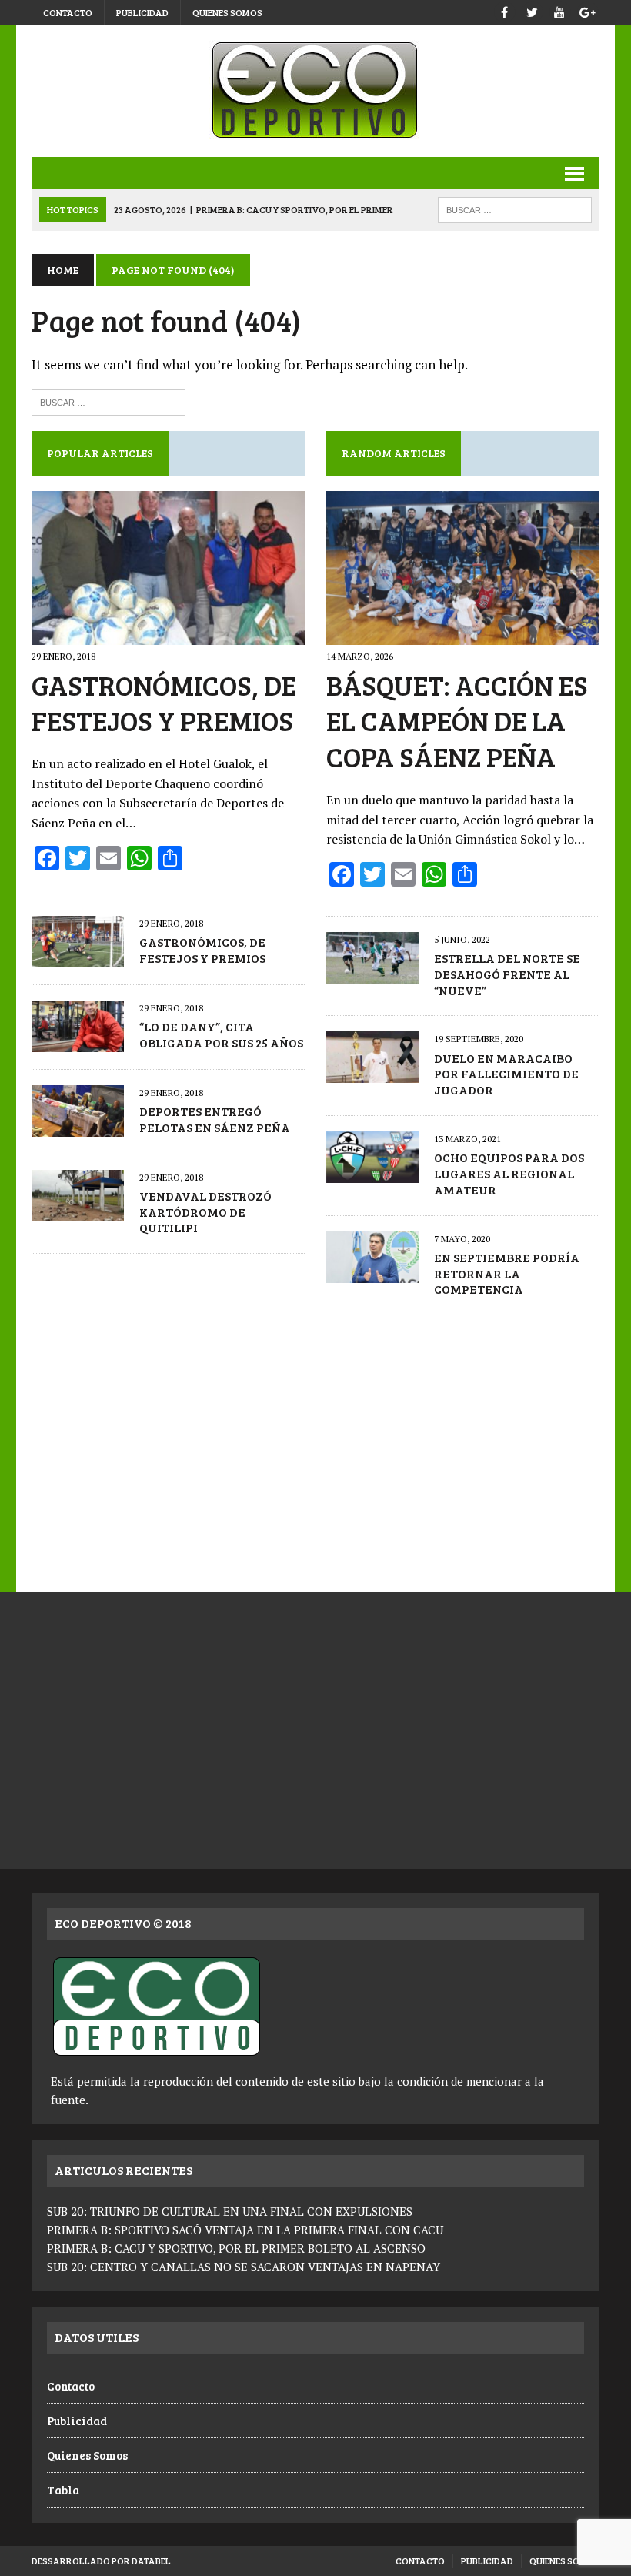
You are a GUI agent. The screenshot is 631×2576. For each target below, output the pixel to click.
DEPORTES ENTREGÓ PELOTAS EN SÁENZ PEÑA (215, 1119)
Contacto (68, 12)
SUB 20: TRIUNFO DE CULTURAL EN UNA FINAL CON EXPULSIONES (230, 2211)
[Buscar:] (109, 401)
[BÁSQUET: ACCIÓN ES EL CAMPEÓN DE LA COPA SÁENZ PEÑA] (463, 634)
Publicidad (142, 12)
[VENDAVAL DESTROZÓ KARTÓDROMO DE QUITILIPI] (78, 1211)
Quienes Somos (227, 12)
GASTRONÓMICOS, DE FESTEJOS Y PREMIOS (164, 703)
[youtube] (559, 10)
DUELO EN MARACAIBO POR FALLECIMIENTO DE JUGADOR (506, 1074)
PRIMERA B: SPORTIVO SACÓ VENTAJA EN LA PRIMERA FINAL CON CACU (245, 2230)
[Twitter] (532, 10)
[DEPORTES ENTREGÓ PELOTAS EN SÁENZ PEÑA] (78, 1126)
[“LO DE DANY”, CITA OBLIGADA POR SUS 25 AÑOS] (78, 1041)
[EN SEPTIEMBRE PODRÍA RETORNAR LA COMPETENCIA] (372, 1272)
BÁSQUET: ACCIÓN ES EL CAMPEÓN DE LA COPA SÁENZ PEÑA (457, 721)
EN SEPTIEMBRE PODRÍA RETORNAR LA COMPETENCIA (507, 1273)
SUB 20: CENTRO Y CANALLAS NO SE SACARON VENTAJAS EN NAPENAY (244, 2267)
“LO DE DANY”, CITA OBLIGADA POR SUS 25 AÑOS (221, 1034)
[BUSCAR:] (515, 208)
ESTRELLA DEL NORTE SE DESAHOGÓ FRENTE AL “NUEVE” (507, 974)
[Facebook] (504, 10)
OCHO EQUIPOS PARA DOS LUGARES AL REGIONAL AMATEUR (509, 1173)
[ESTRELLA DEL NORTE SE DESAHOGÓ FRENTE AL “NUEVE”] (372, 973)
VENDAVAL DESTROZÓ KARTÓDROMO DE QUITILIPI (205, 1212)
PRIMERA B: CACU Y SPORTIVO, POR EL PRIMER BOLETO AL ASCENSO (236, 2248)
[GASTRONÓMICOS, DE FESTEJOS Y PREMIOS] (168, 634)
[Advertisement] (315, 1446)
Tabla (63, 2490)
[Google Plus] (587, 10)
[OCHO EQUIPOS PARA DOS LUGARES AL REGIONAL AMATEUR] (372, 1172)
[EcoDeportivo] (315, 91)
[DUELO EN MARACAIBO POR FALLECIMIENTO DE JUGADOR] (372, 1073)
